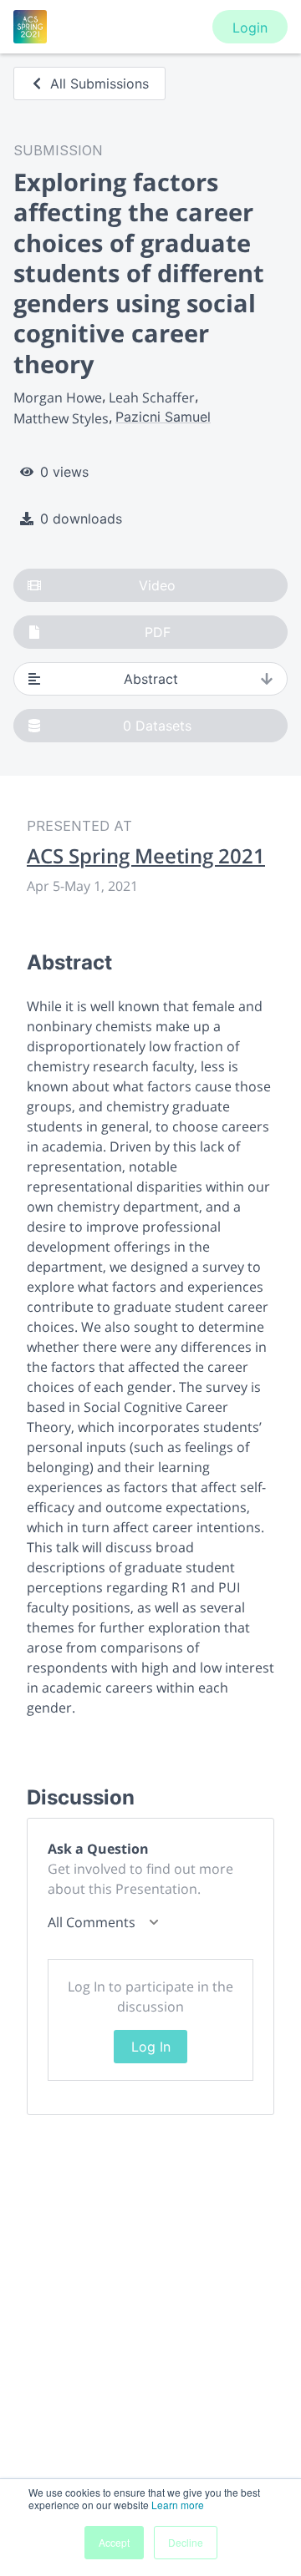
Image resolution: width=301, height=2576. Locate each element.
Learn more (178, 2505)
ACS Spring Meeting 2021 (146, 856)
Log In (151, 2047)
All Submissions (99, 84)
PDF (158, 632)
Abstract (151, 679)
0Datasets (157, 726)
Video (157, 585)
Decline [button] (186, 2542)
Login (250, 28)
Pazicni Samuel (163, 417)
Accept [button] (114, 2542)
